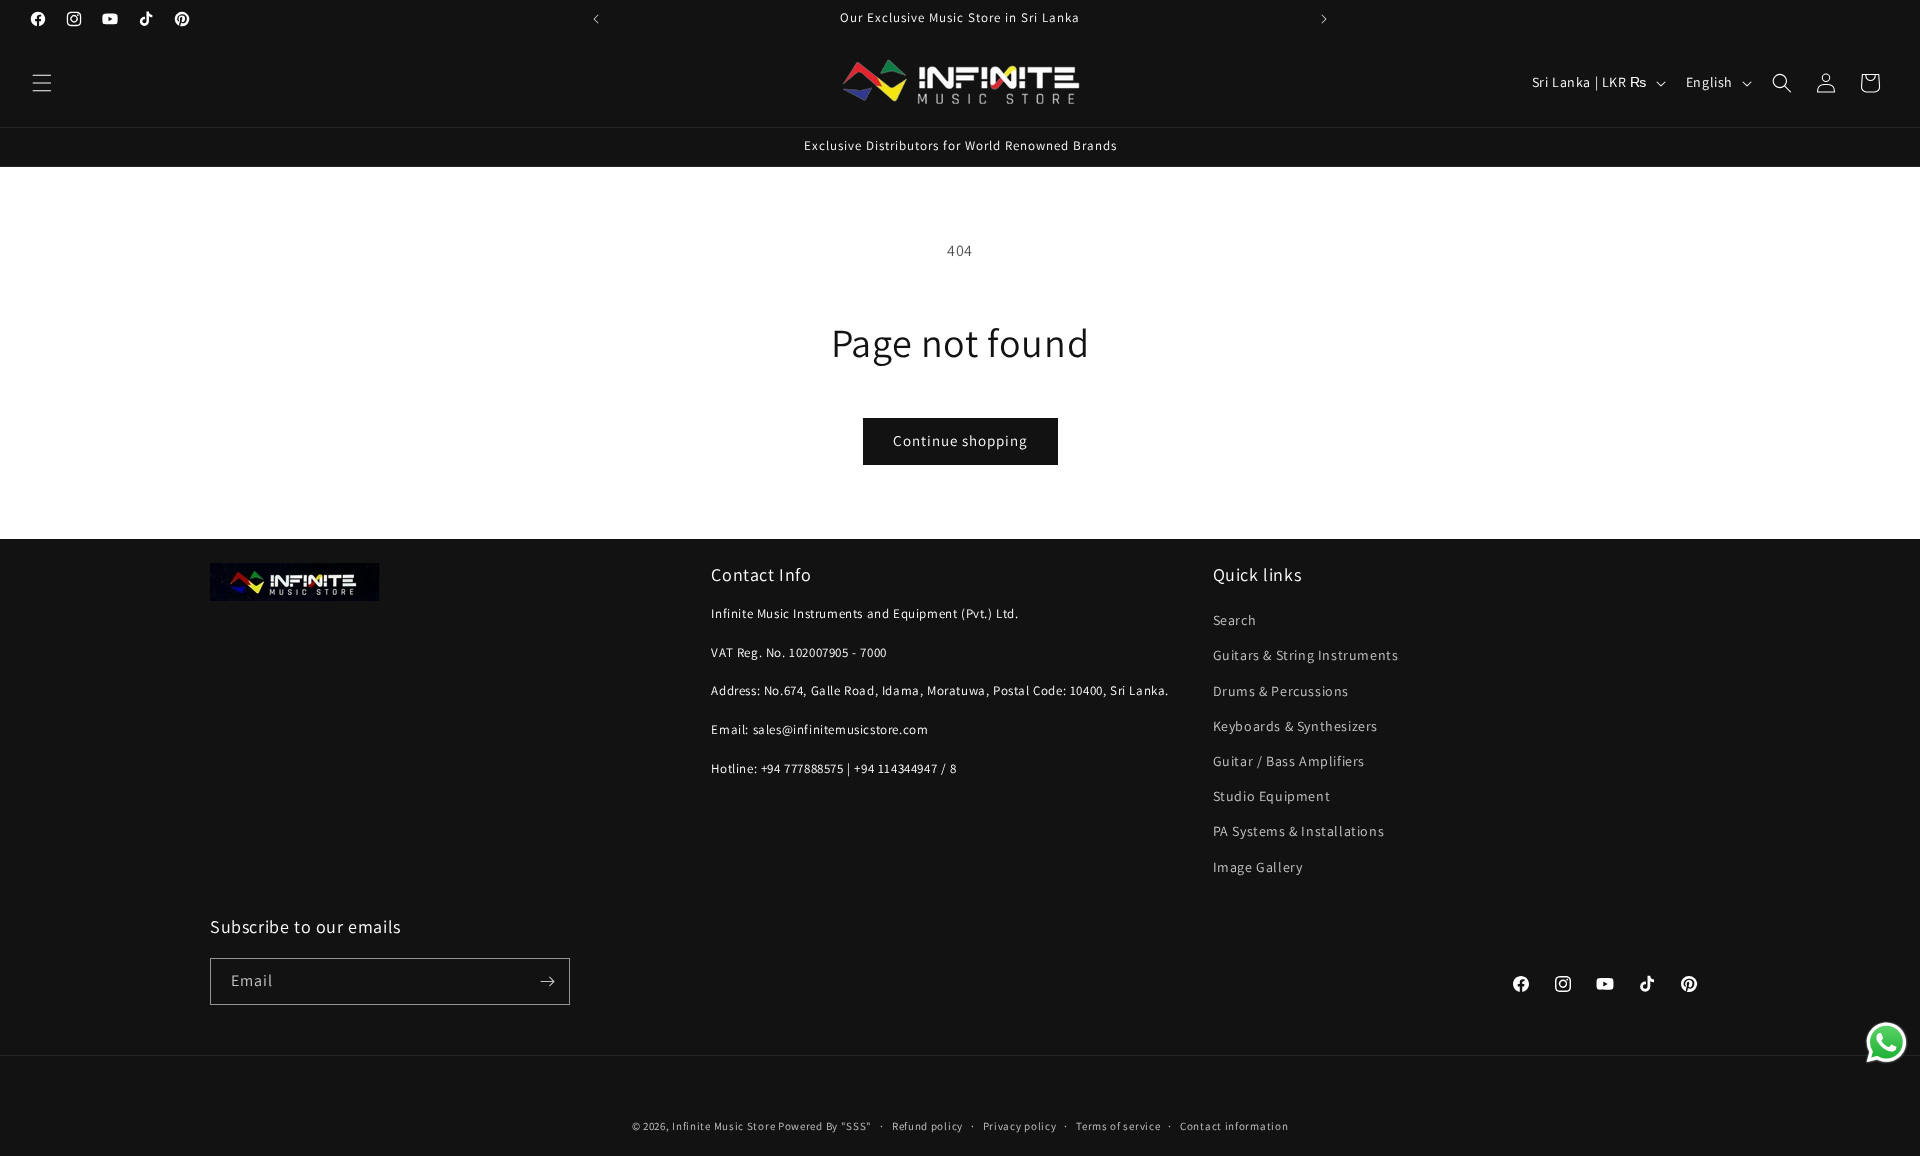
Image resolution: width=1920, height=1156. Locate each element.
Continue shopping (960, 440)
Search (1235, 620)
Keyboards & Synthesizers (1295, 726)
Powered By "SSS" (825, 1126)
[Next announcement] (1324, 19)
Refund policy (927, 1126)
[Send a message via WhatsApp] (1886, 1042)
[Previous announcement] (596, 19)
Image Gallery (1258, 867)
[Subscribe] (547, 981)
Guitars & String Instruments (1306, 655)
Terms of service (1118, 1126)
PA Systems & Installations (1299, 831)
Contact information (1234, 1126)
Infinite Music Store (725, 1126)
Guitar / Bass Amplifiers (1289, 761)
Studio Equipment (1272, 796)
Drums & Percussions (1281, 691)
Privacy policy (1020, 1126)
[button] (42, 83)
